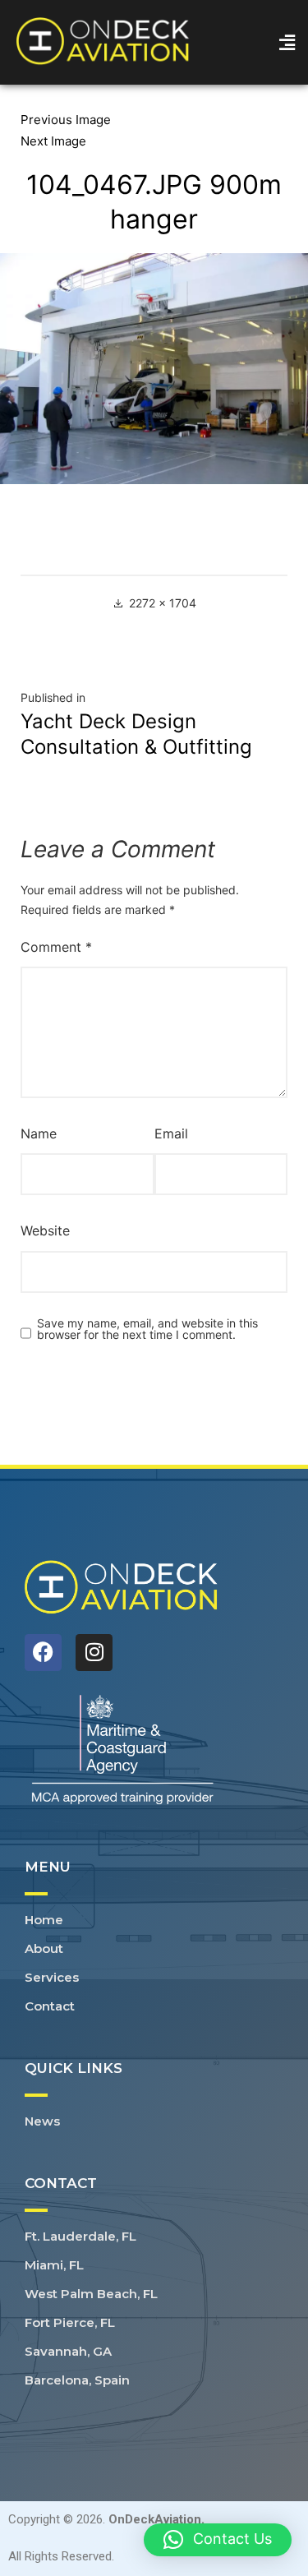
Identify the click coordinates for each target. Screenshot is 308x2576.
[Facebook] (43, 1653)
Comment (56, 947)
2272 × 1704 (163, 603)
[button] (287, 42)
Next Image (53, 141)
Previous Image (66, 120)
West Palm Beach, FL (91, 2294)
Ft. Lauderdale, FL (80, 2236)
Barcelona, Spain (77, 2380)
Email (171, 1133)
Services (52, 1977)
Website (45, 1230)
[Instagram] (94, 1653)
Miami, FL (54, 2265)
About (44, 1948)
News (42, 2121)
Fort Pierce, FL (70, 2322)
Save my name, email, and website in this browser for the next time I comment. (147, 1329)
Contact (50, 2006)
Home (44, 1920)
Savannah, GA (68, 2351)
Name (39, 1133)
